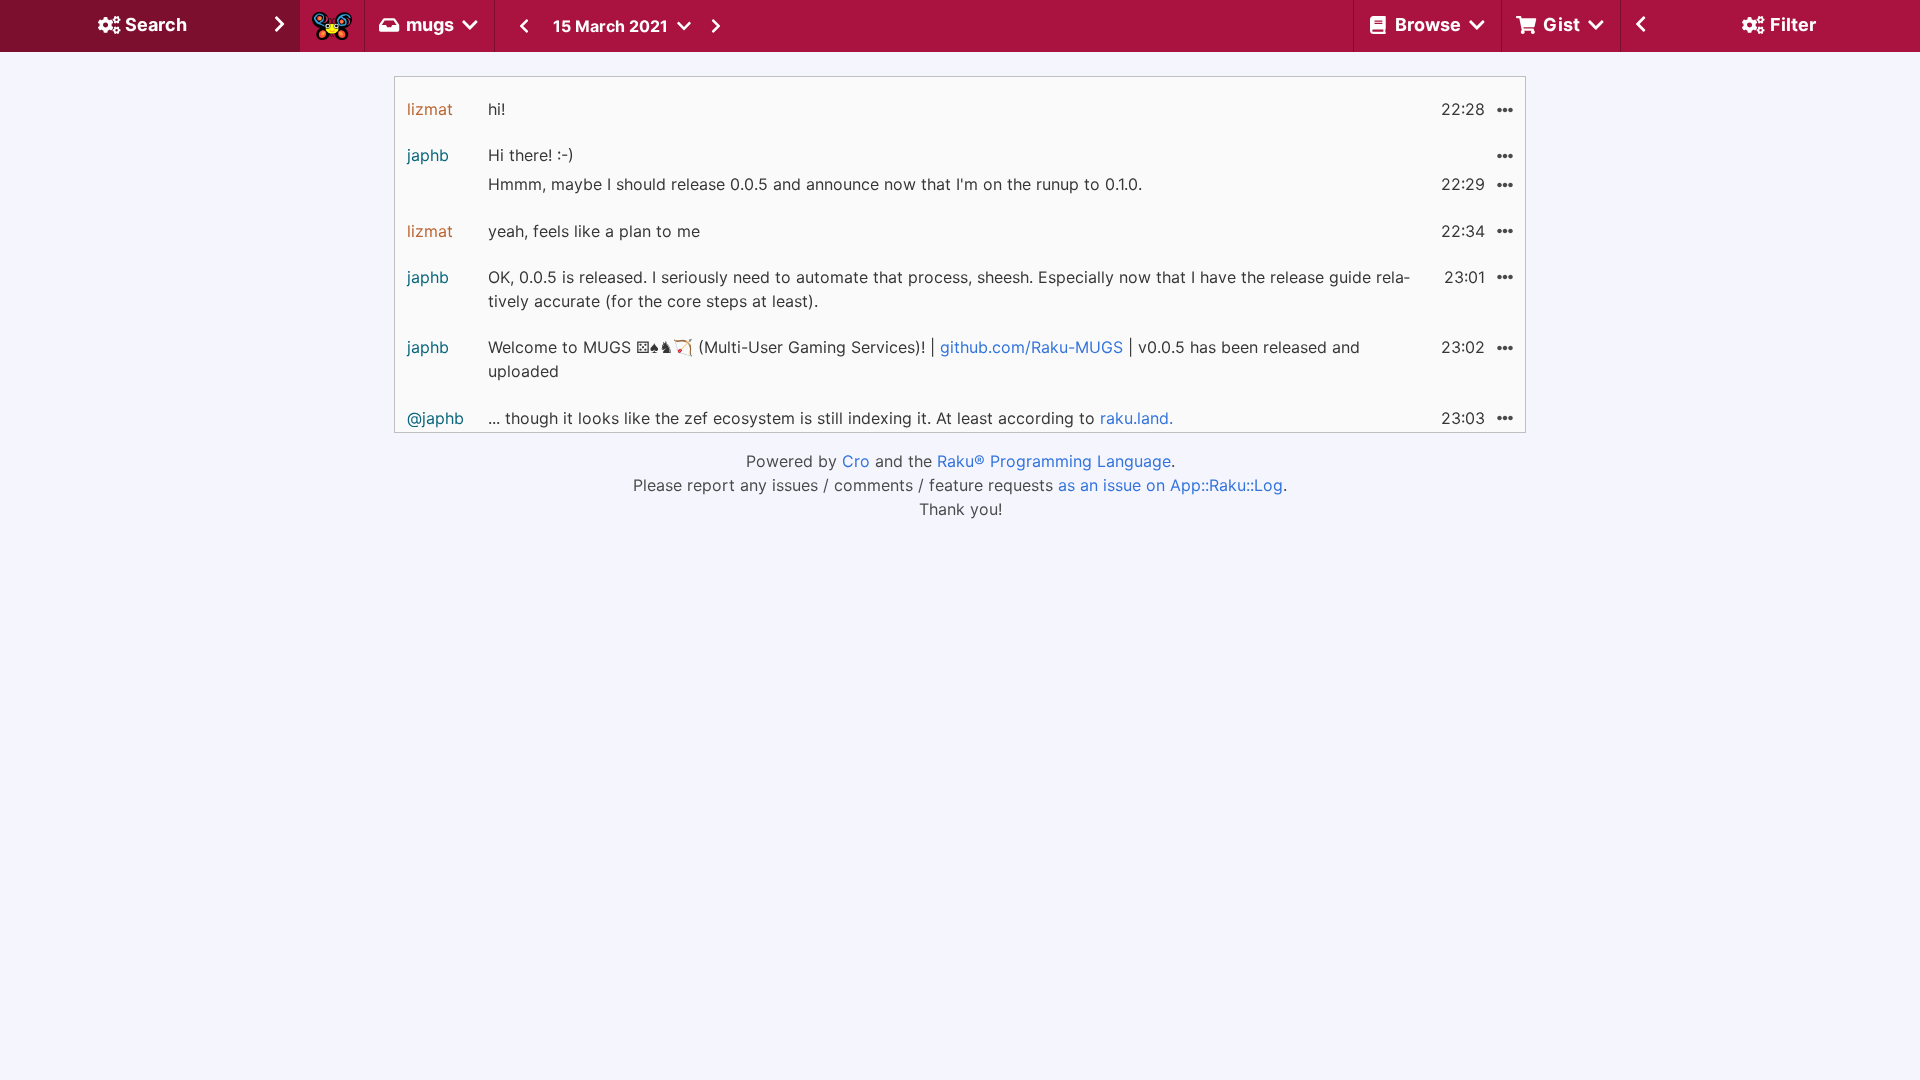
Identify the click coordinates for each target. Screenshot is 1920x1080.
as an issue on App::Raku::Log (1170, 485)
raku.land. (1136, 418)
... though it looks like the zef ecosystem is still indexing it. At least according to (830, 418)
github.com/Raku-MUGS (1031, 347)
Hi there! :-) (531, 155)
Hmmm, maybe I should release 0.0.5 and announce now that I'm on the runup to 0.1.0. (815, 184)
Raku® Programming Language (1054, 461)
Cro (856, 461)
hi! (496, 109)
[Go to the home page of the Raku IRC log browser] (332, 26)
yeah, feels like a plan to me (594, 231)
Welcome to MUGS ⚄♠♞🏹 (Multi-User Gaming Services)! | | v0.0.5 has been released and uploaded (924, 359)
